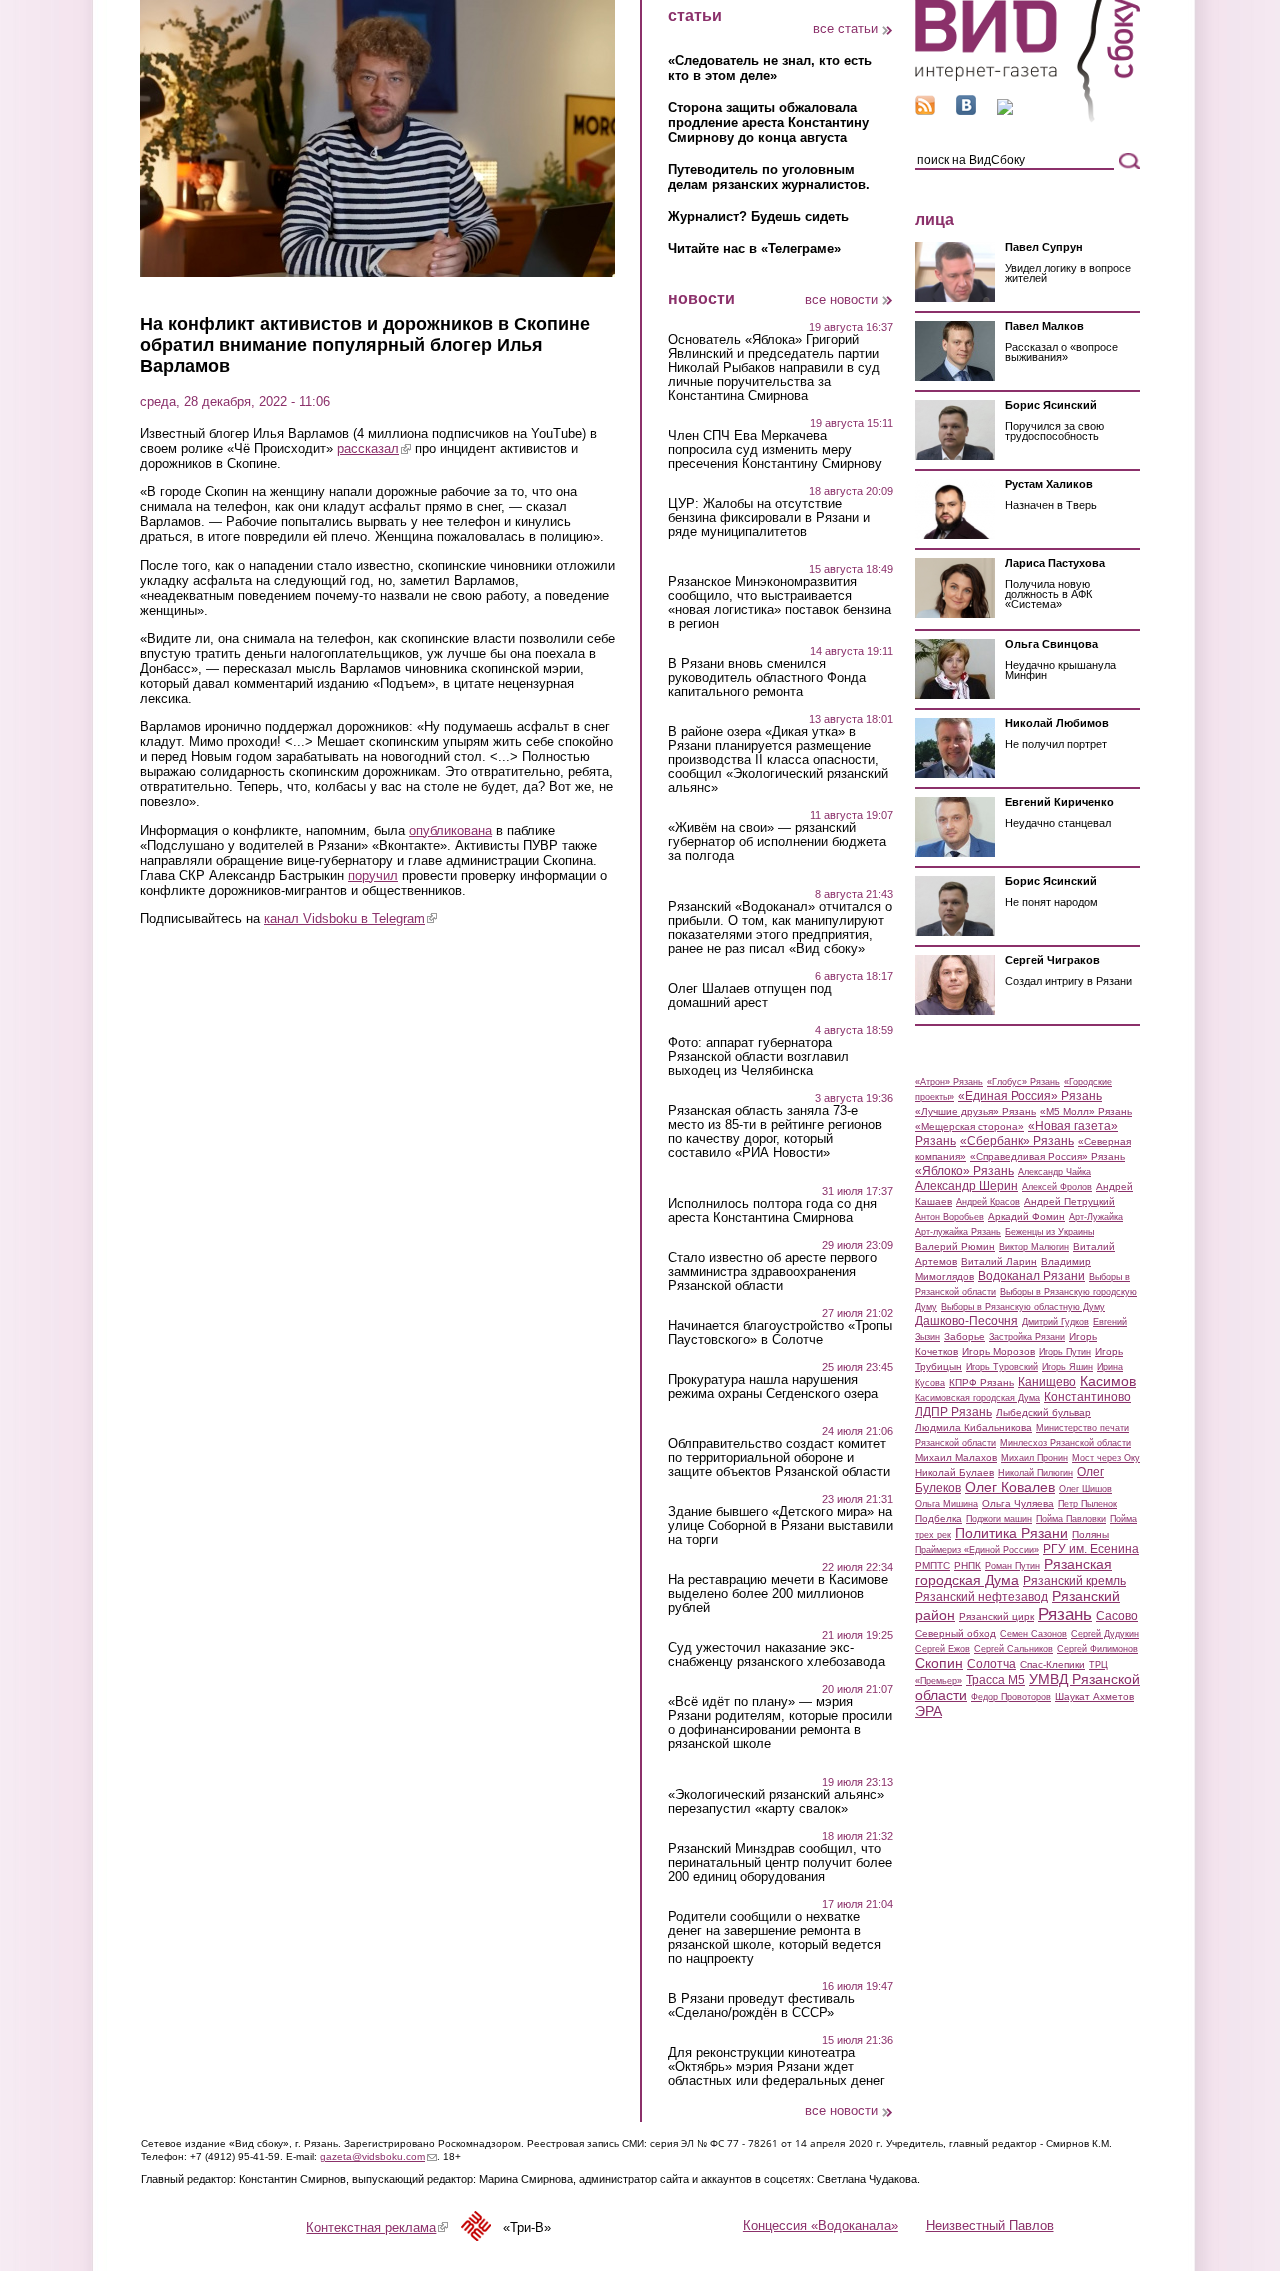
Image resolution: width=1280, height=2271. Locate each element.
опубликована (450, 830)
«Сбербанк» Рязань (1017, 1141)
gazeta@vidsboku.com (378, 2156)
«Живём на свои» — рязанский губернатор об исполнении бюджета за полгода (777, 842)
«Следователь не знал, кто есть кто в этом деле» (770, 68)
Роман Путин (1012, 1566)
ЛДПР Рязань (953, 1412)
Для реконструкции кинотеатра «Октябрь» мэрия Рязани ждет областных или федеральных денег (776, 2067)
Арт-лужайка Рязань (958, 1232)
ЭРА (928, 1711)
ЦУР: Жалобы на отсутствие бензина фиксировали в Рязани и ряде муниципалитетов (769, 518)
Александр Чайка (1054, 1172)
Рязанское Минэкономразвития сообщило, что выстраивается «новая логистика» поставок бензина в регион (779, 603)
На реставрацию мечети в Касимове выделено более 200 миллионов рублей (778, 1594)
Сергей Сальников (1013, 1649)
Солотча (991, 1664)
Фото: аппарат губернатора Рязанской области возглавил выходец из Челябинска (758, 1057)
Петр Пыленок (1087, 1504)
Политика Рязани (1011, 1533)
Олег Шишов (1085, 1489)
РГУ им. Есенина (1091, 1549)
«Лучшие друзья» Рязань (975, 1111)
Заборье (964, 1336)
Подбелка (938, 1518)
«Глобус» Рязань (1023, 1082)
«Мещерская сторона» (969, 1126)
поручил (373, 875)
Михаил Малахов (956, 1457)
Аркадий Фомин (1026, 1216)
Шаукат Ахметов (1094, 1696)
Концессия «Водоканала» (820, 2225)
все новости (841, 299)
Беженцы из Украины (1049, 1232)
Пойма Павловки (1071, 1519)
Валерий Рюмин (955, 1246)
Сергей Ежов (942, 1649)
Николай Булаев (954, 1472)
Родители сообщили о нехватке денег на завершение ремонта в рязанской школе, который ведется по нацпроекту (774, 1938)
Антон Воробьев (949, 1217)
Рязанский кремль (1074, 1581)
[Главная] (1027, 118)
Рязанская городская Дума (1013, 1572)
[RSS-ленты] (925, 110)
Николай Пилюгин (1035, 1473)
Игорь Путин (1065, 1352)
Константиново (1087, 1397)
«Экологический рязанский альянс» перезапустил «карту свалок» (776, 1802)
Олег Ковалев (1010, 1487)
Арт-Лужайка (1096, 1217)
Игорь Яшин (1067, 1367)
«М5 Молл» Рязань (1086, 1111)
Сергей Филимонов (1097, 1649)
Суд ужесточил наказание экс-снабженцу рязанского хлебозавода (776, 1655)
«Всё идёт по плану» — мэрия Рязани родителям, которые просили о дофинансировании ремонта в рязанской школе (780, 1723)
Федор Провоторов (1011, 1697)
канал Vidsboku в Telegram (350, 918)
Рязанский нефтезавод (981, 1597)
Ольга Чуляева (1018, 1503)
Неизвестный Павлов (990, 2225)
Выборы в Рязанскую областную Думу (1023, 1307)
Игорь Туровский (1002, 1367)
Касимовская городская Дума (977, 1398)
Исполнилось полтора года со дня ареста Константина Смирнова (772, 1211)
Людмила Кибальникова (973, 1427)
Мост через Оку (1106, 1458)
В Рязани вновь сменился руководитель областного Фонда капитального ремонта (767, 678)
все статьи (845, 28)
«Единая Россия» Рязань (1030, 1096)
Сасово (1117, 1616)
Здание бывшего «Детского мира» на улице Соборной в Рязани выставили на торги (780, 1526)
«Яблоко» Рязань (964, 1171)
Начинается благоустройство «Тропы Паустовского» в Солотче (780, 1333)
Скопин (939, 1663)
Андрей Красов (988, 1202)
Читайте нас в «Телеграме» (754, 248)
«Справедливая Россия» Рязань (1047, 1156)
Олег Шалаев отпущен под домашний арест (750, 996)
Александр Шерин (966, 1186)
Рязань (1065, 1614)
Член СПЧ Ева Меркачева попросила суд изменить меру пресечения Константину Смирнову (775, 450)
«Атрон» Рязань (949, 1082)
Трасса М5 (995, 1680)
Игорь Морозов (998, 1351)
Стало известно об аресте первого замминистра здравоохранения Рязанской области (772, 1272)
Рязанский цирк (996, 1616)
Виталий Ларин (999, 1261)
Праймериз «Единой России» (977, 1550)
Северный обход (955, 1633)
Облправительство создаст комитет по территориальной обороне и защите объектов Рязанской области (779, 1458)
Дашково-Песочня (966, 1321)
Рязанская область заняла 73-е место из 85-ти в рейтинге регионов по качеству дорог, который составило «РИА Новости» (775, 1132)
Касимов (1108, 1381)
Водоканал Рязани (1031, 1276)
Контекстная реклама (377, 2227)
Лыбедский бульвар (1043, 1412)
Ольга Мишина (946, 1504)
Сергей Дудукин (1105, 1634)
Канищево (1047, 1382)
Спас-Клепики (1052, 1664)
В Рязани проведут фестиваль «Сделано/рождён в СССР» (761, 2006)
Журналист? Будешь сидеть (758, 216)
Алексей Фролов (1057, 1187)
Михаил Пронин (1034, 1458)
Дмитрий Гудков (1055, 1322)
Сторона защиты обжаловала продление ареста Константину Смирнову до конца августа (768, 122)
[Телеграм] (1005, 110)
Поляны (1090, 1534)
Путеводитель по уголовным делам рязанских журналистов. (769, 177)
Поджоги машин (999, 1519)
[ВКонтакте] (966, 110)
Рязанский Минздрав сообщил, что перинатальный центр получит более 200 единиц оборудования (780, 1863)
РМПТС (932, 1565)
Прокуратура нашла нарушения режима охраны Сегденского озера (773, 1387)
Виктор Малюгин (1034, 1247)
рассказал (374, 448)
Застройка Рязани (1027, 1337)
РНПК (967, 1565)
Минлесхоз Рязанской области (1065, 1443)
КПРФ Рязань (981, 1382)
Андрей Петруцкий (1069, 1201)
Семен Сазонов (1033, 1634)
